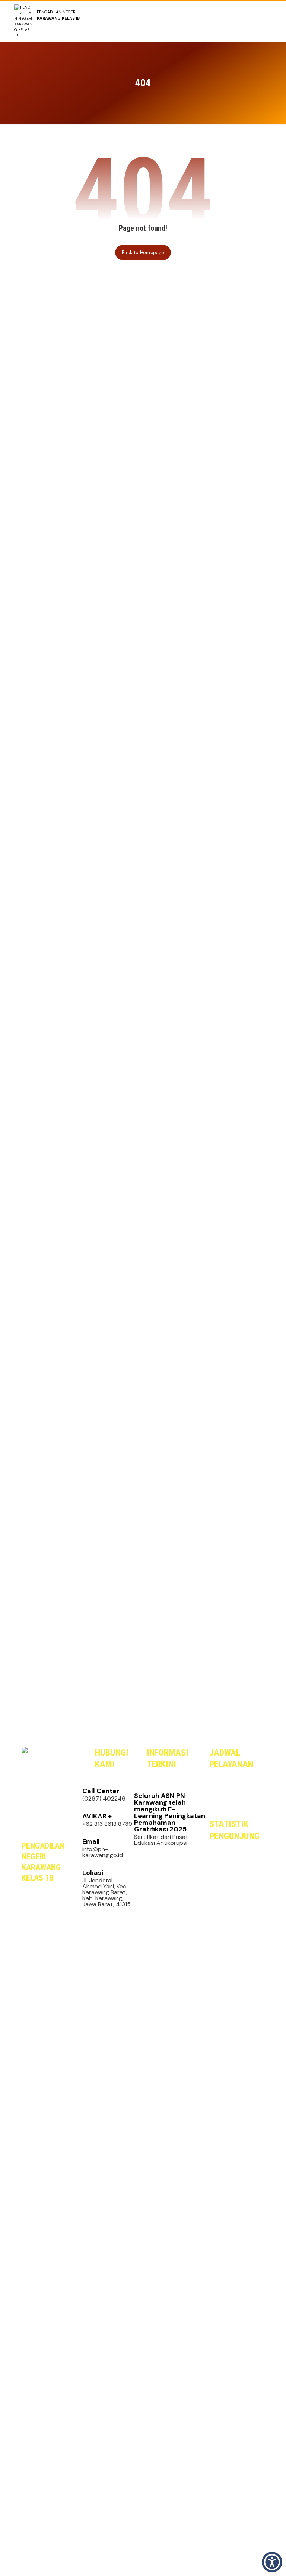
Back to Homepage (143, 252)
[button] (40, 1987)
